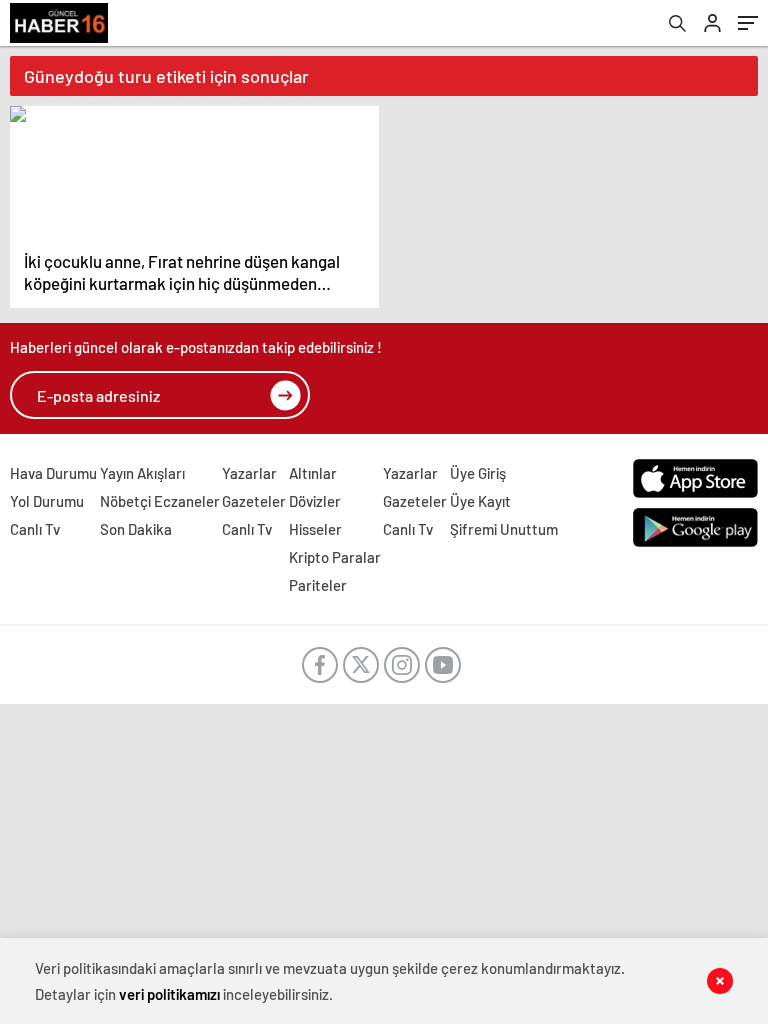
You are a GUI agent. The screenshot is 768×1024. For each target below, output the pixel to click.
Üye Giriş (478, 473)
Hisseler (315, 529)
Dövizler (315, 501)
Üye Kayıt (480, 501)
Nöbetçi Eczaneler (160, 501)
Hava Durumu (53, 473)
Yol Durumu (47, 501)
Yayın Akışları (142, 473)
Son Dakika (136, 529)
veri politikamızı (169, 994)
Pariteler (318, 585)
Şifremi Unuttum (504, 529)
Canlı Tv (35, 529)
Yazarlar (249, 473)
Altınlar (313, 473)
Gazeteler (254, 501)
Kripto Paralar (335, 557)
